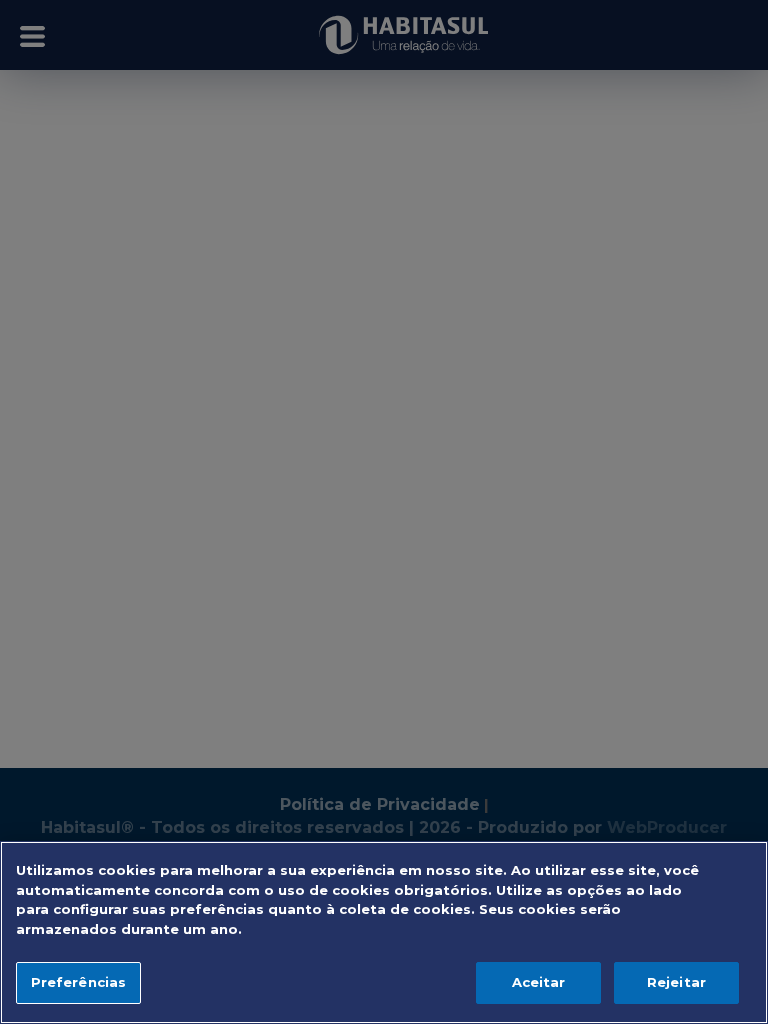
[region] (384, 932)
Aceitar (539, 982)
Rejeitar (676, 982)
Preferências (79, 982)
